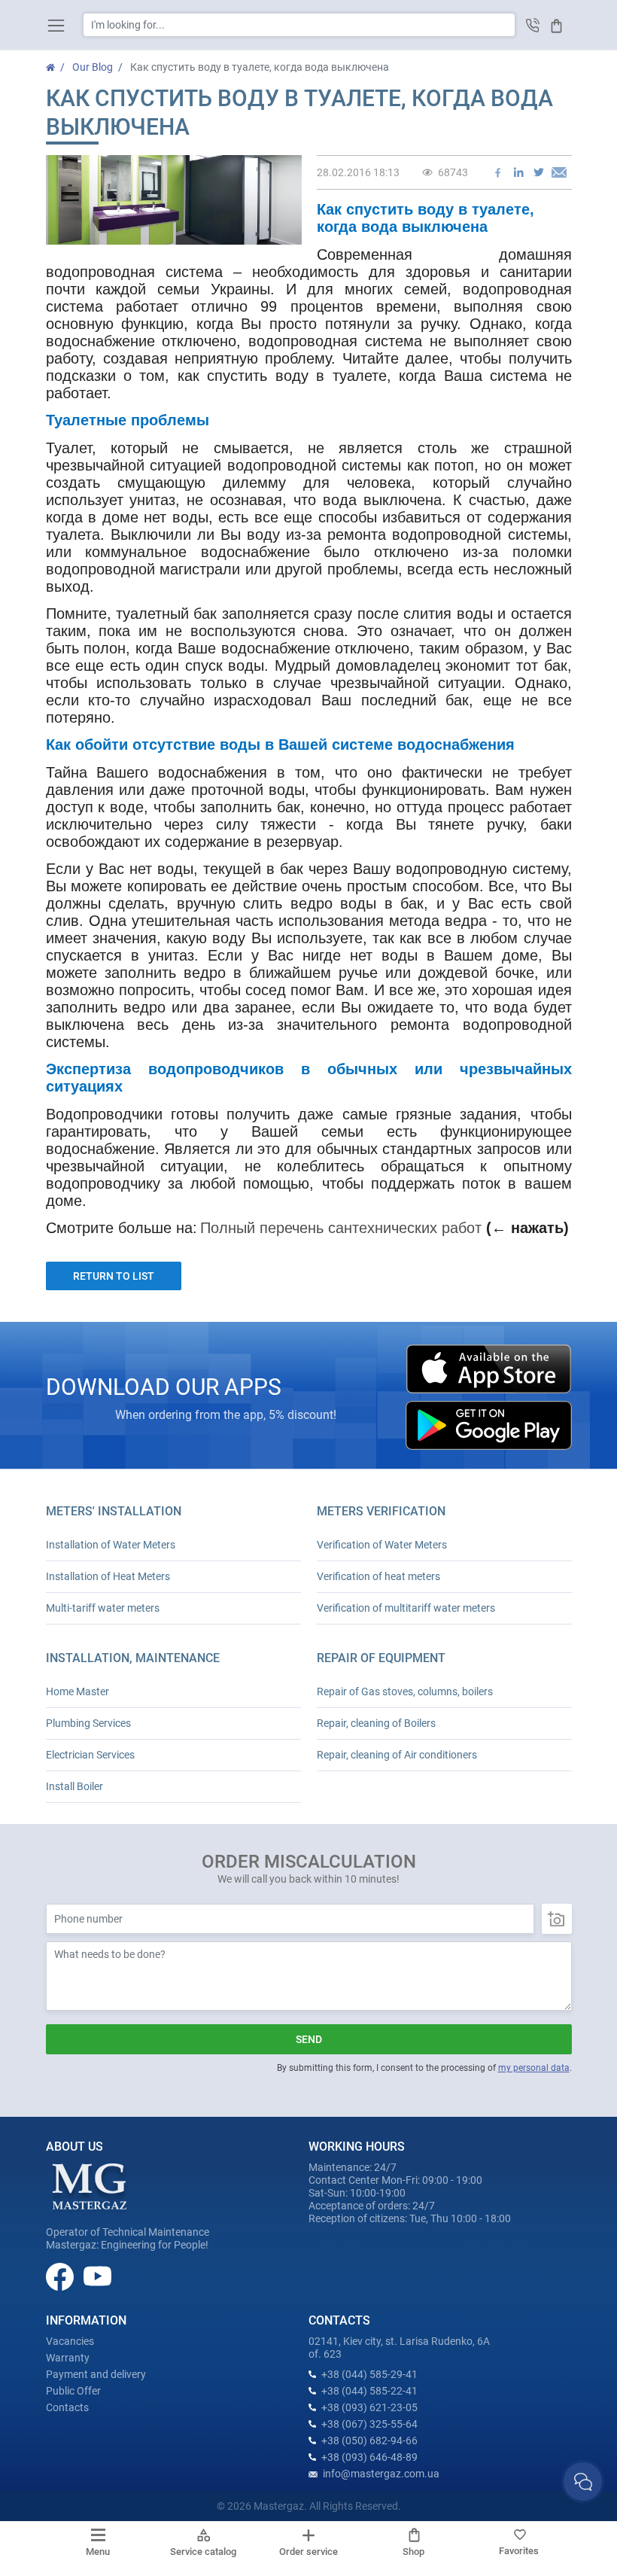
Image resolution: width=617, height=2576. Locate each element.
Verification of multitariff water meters (406, 1608)
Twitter (539, 172)
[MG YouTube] (97, 2276)
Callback (533, 25)
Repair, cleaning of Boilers (376, 1723)
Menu (98, 2552)
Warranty (68, 2358)
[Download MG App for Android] (488, 1425)
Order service (308, 2552)
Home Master (78, 1691)
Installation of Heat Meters (108, 1576)
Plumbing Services (88, 1723)
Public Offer (73, 2391)
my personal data (534, 2068)
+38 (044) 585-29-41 (369, 2374)
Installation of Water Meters (111, 1545)
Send (309, 2039)
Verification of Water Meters (382, 1545)
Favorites (519, 2551)
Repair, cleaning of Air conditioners (397, 1755)
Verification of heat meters (378, 1576)
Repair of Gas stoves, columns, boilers (405, 1691)
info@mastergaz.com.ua (381, 2474)
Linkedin (518, 172)
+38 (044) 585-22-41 (369, 2391)
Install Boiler (74, 1786)
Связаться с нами (583, 2482)
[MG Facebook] (61, 2276)
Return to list (114, 1276)
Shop (413, 2552)
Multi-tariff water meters (103, 1608)
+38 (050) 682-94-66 (369, 2441)
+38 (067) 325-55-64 (369, 2424)
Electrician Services (90, 1755)
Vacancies (70, 2341)
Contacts (67, 2407)
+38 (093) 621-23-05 (369, 2407)
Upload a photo (557, 1919)
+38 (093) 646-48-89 (369, 2457)
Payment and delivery (96, 2374)
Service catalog (203, 2552)
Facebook (498, 172)
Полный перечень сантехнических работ (341, 1228)
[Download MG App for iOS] (488, 1369)
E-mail (559, 172)
